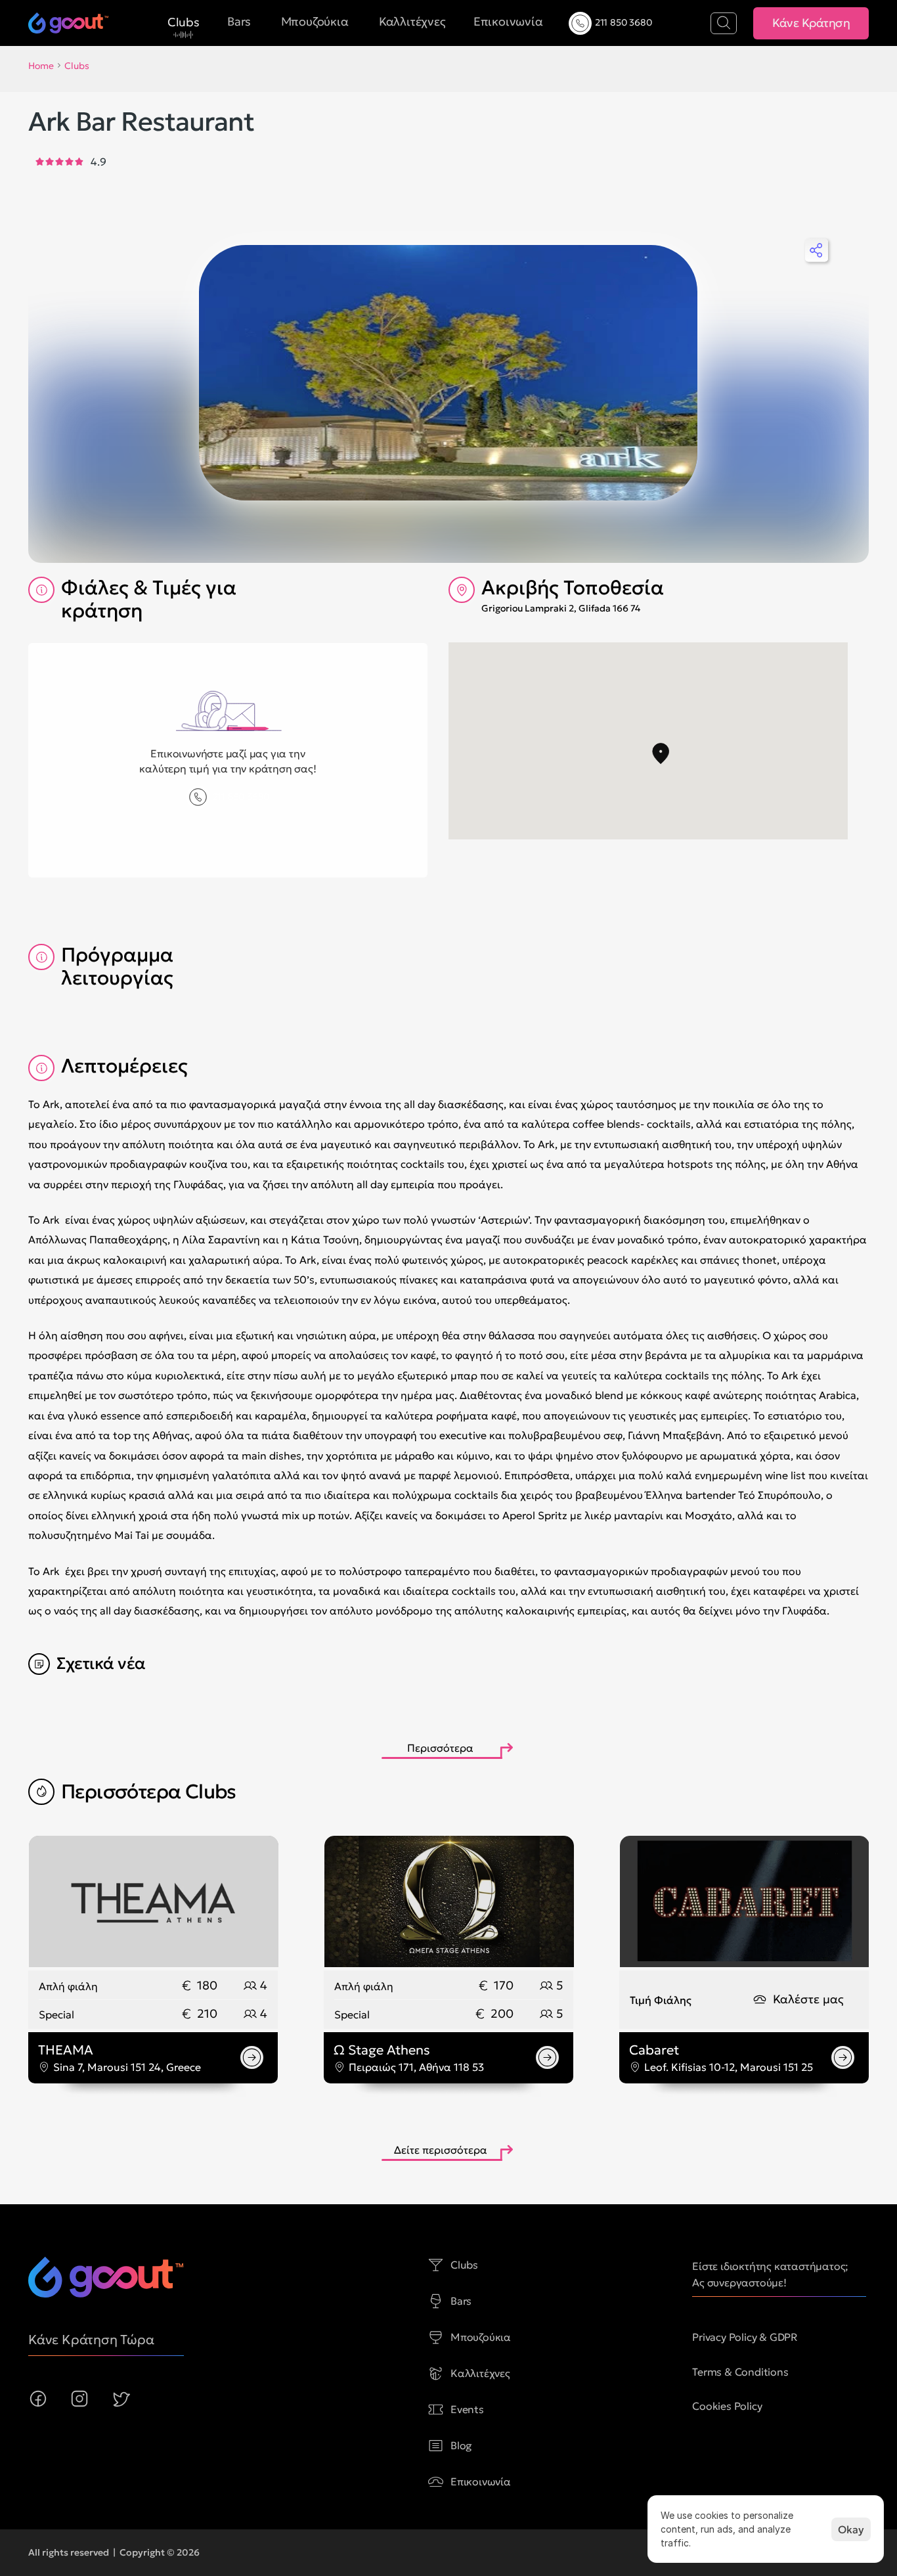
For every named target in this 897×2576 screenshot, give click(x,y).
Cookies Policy (727, 2406)
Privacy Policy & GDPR (745, 2337)
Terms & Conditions (740, 2372)
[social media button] (38, 2399)
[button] (661, 754)
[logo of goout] (106, 2277)
